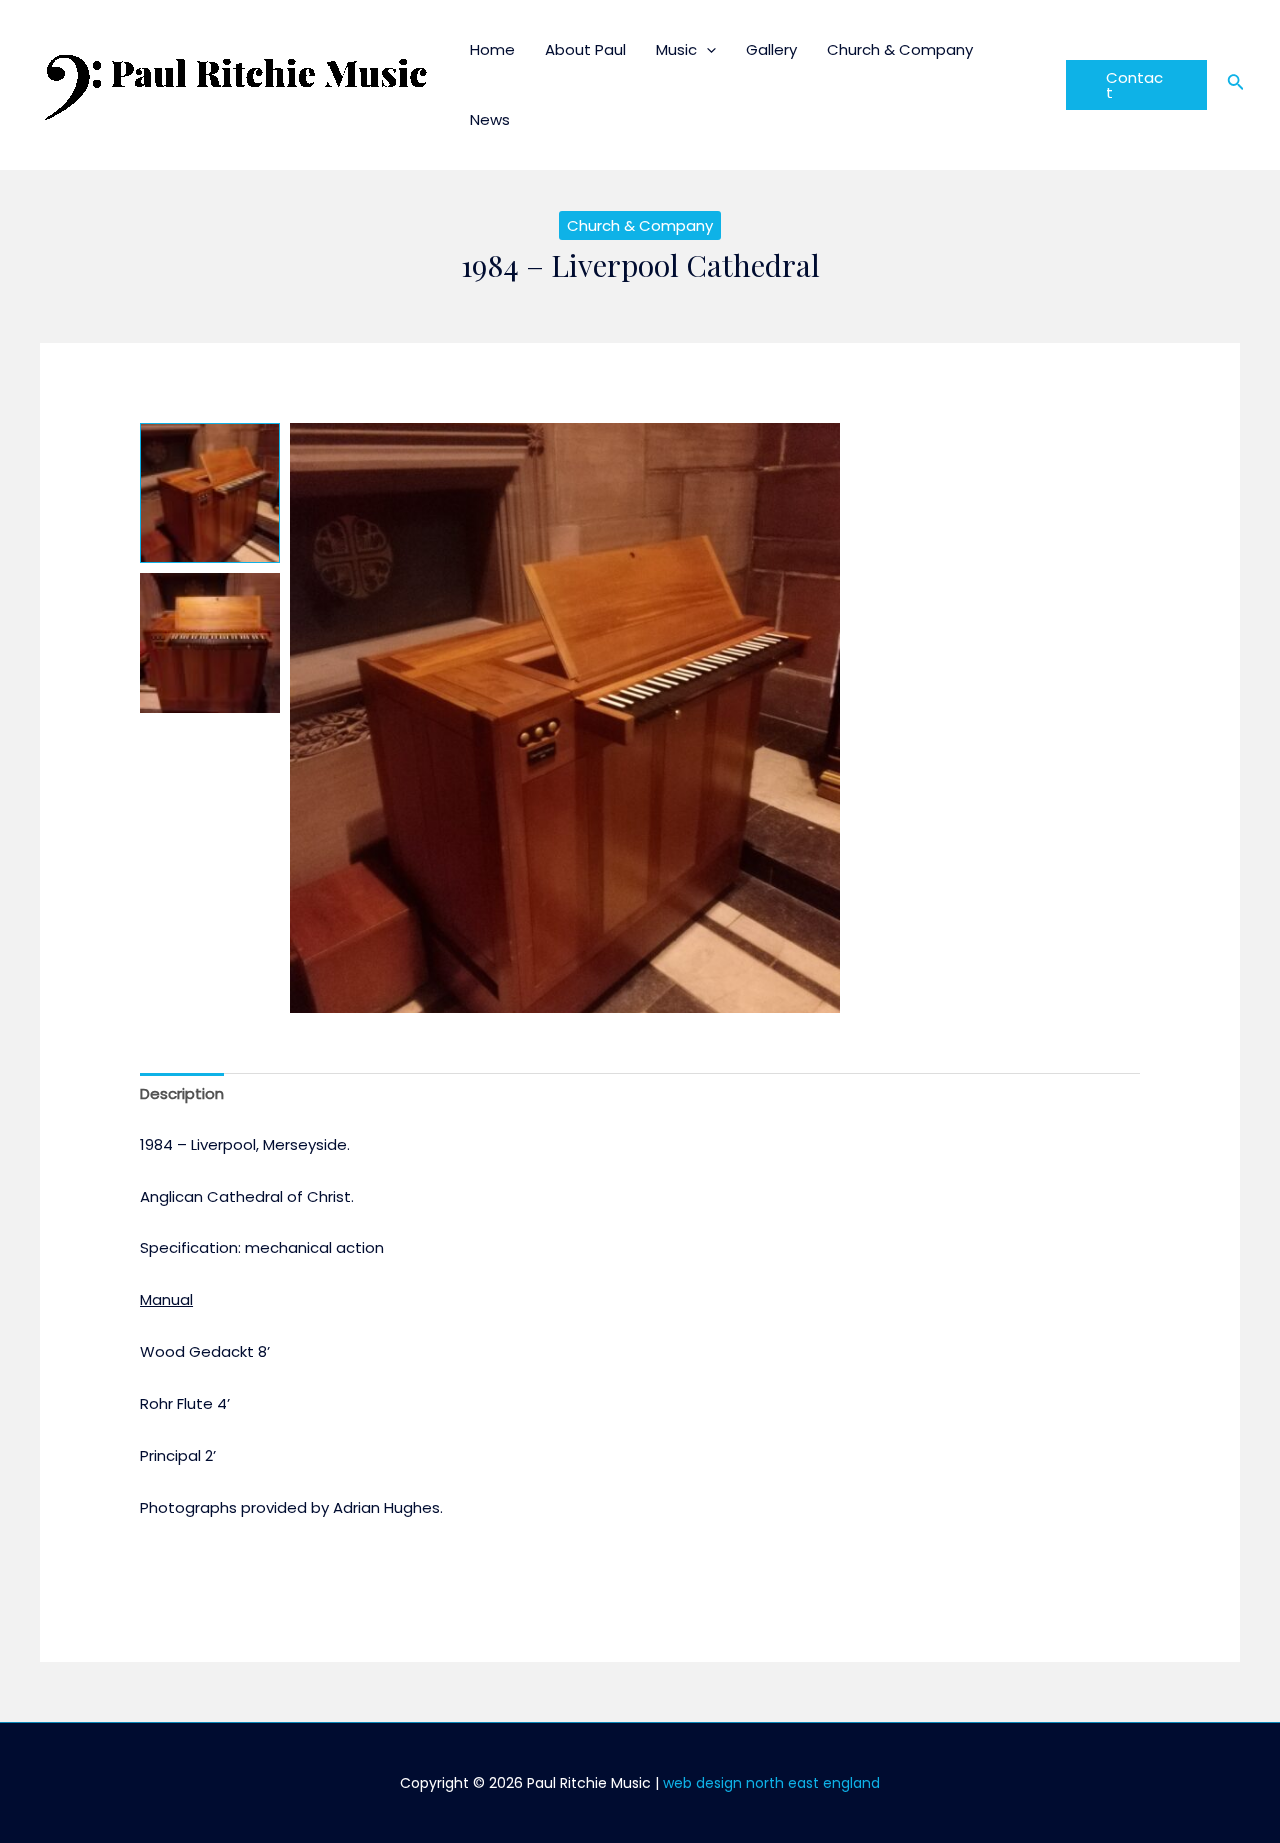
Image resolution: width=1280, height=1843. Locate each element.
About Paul (585, 49)
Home (492, 49)
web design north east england (771, 1783)
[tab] (182, 1094)
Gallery (771, 49)
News (490, 119)
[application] (706, 49)
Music (676, 49)
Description (182, 1093)
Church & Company (900, 49)
